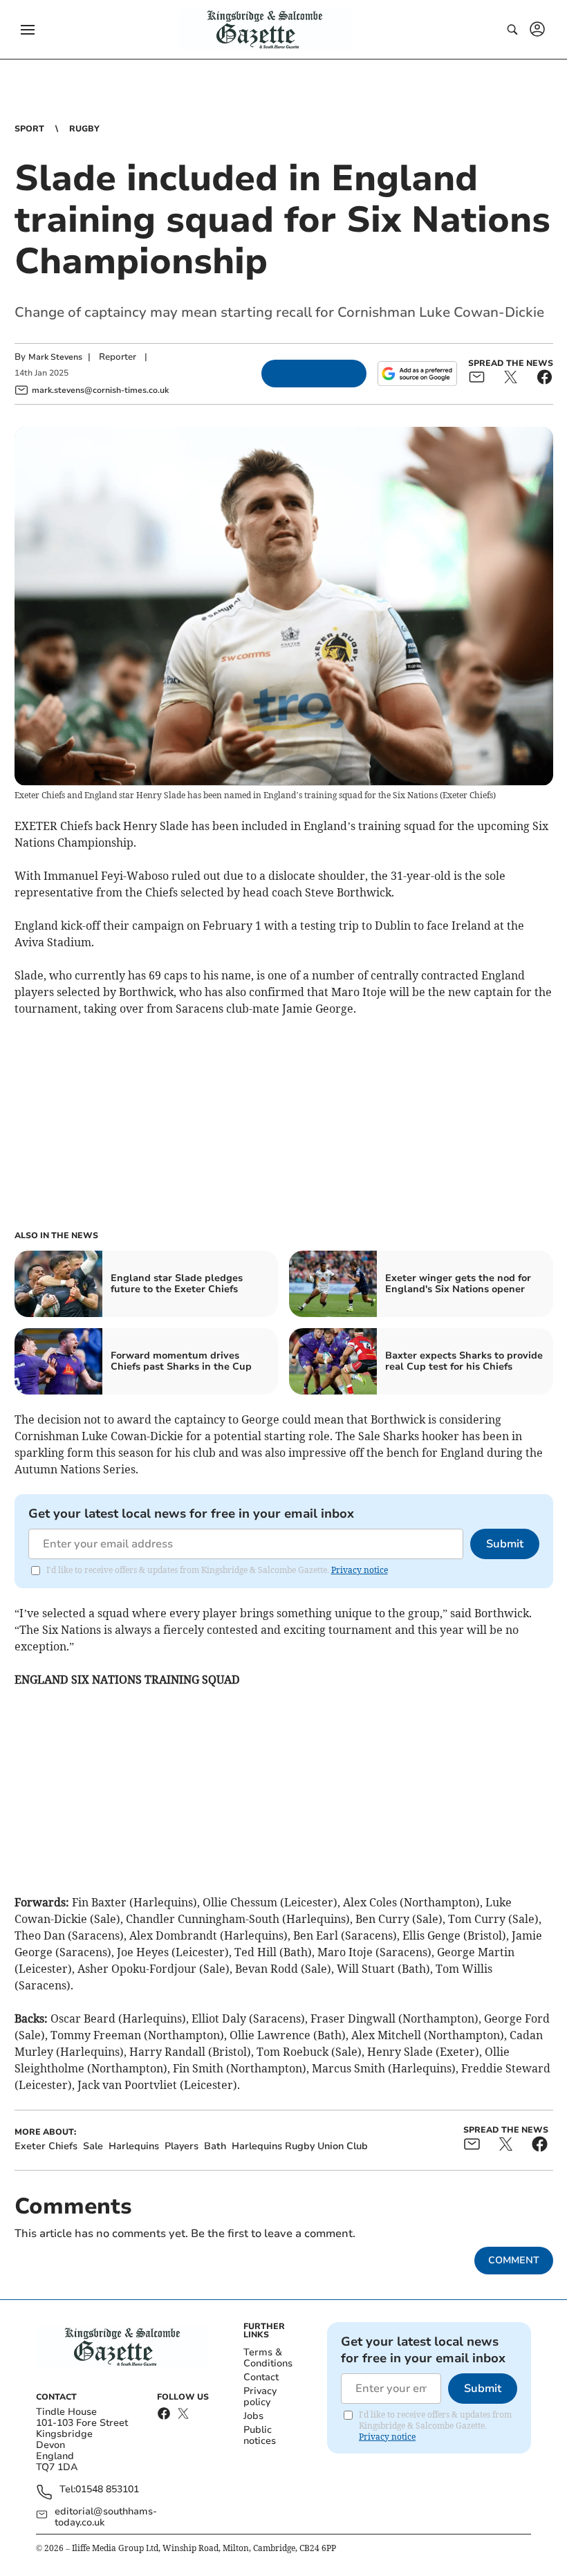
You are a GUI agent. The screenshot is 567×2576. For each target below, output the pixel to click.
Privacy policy (260, 2396)
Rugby (84, 129)
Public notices (260, 2435)
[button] (28, 30)
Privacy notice (360, 1570)
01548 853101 (107, 2490)
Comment (514, 2260)
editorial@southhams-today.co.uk (106, 2517)
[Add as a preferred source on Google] (417, 374)
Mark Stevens (55, 357)
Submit (505, 1544)
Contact (261, 2377)
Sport (29, 129)
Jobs (253, 2416)
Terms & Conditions (268, 2358)
